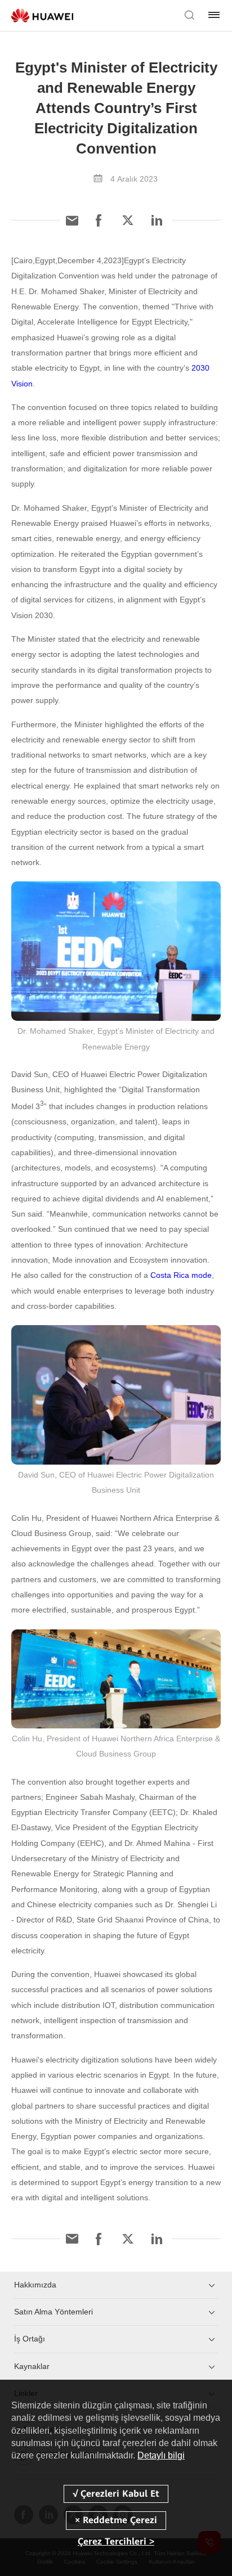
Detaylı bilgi (161, 2455)
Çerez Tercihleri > (116, 2541)
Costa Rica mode (181, 1275)
